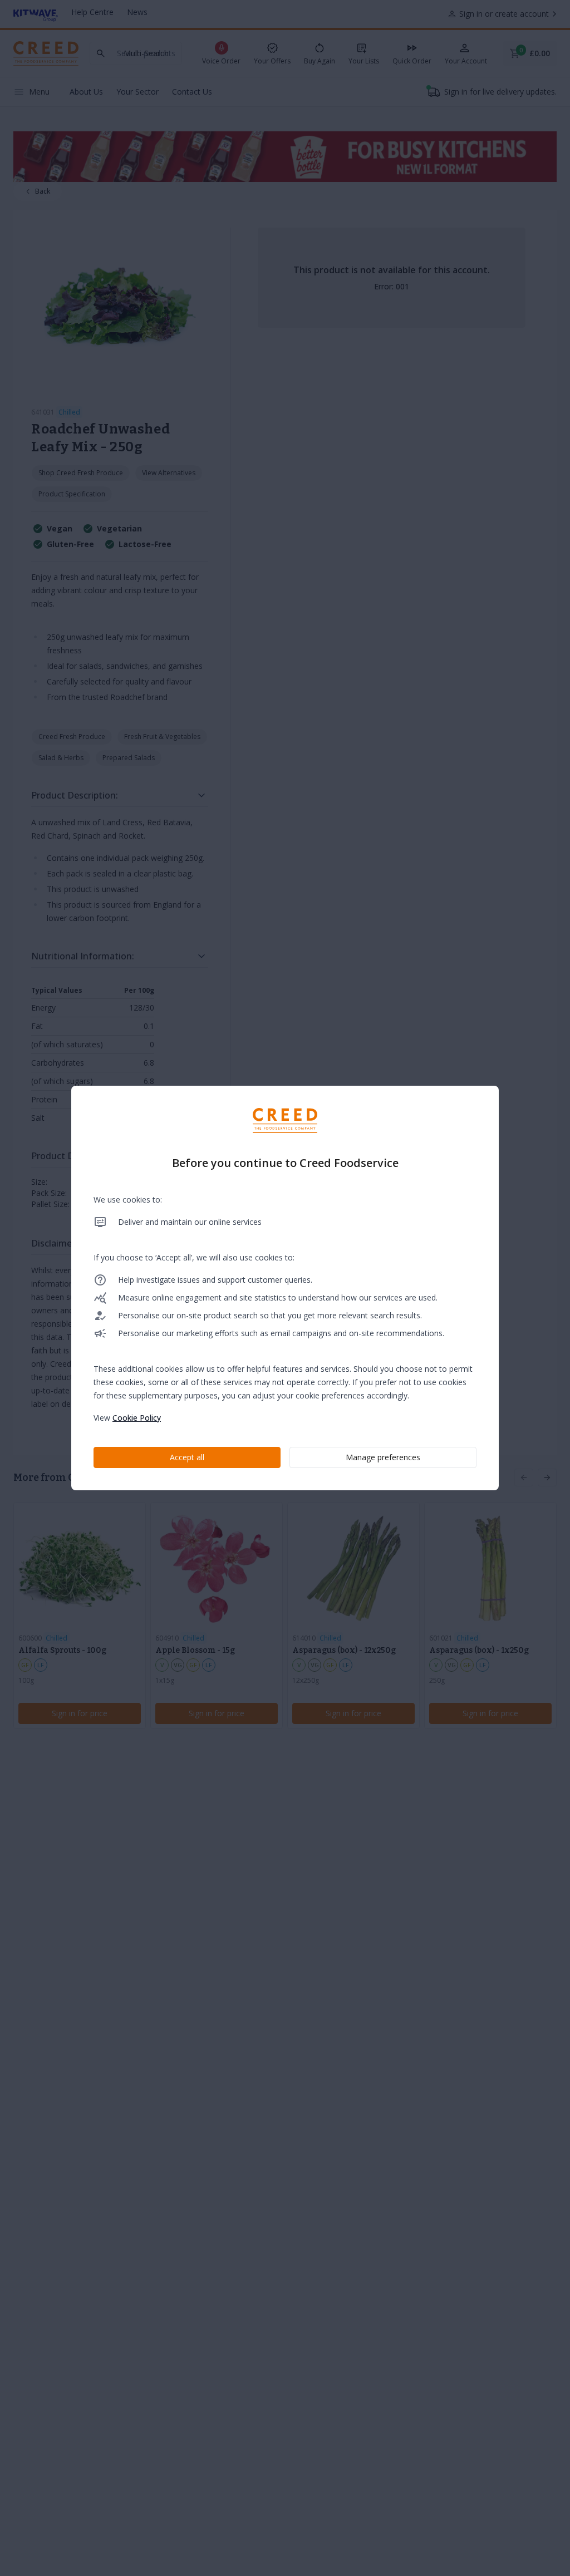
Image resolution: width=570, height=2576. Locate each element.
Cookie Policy (137, 1418)
